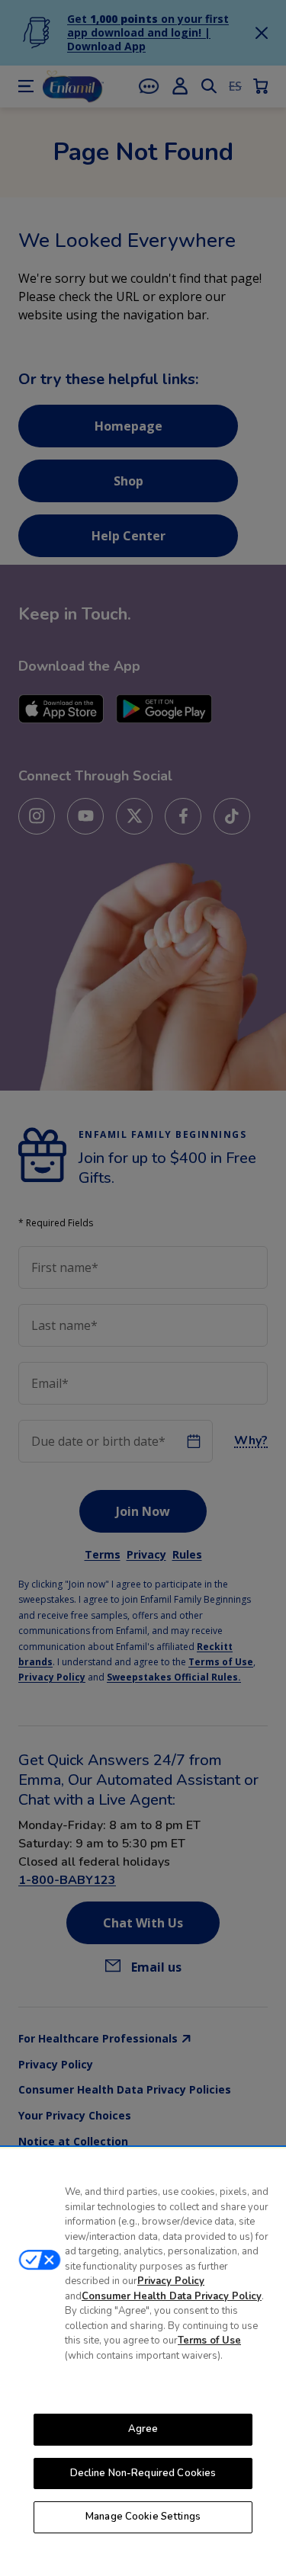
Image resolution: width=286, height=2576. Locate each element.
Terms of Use (209, 2341)
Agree (143, 2429)
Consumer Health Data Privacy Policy (172, 2296)
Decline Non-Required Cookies (143, 2473)
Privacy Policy (171, 2281)
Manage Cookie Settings (143, 2517)
